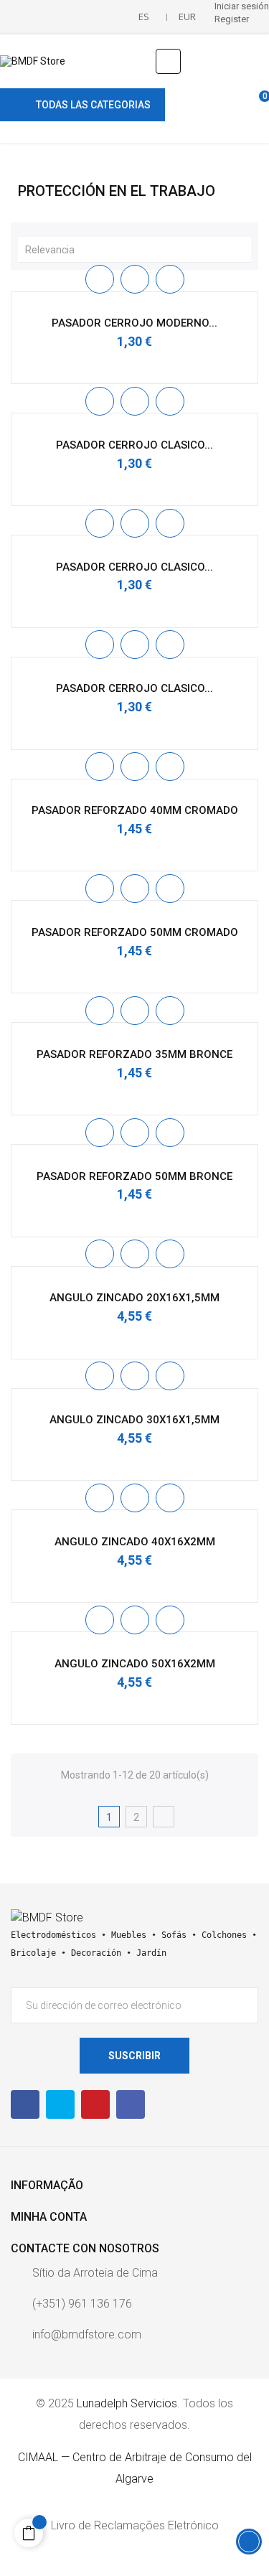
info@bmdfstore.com (87, 2334)
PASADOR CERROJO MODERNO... (134, 323)
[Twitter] (60, 2104)
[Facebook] (25, 2104)
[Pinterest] (95, 2104)
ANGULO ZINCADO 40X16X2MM (135, 1542)
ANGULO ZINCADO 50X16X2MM (135, 1664)
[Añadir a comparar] (170, 279)
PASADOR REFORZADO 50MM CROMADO (135, 932)
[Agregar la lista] (100, 279)
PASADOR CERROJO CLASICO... (134, 445)
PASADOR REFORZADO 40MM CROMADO (135, 810)
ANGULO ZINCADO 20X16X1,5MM (134, 1298)
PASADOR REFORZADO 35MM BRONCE (134, 1054)
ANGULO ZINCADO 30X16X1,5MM (134, 1420)
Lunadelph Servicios (127, 2403)
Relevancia (138, 249)
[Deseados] (231, 104)
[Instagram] (131, 2104)
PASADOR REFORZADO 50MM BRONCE (134, 1176)
